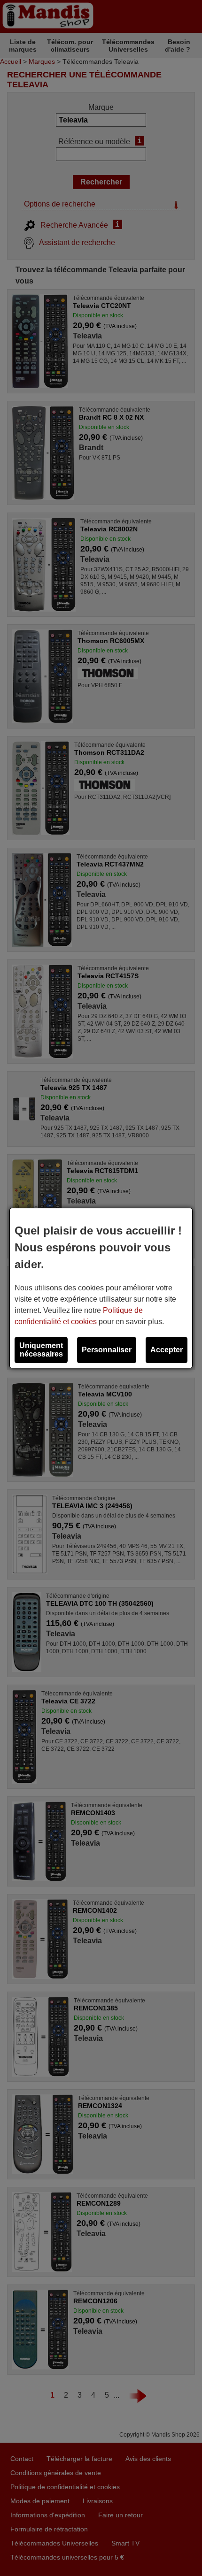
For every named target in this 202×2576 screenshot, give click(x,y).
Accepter (167, 1350)
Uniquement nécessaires (41, 1350)
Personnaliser (107, 1350)
